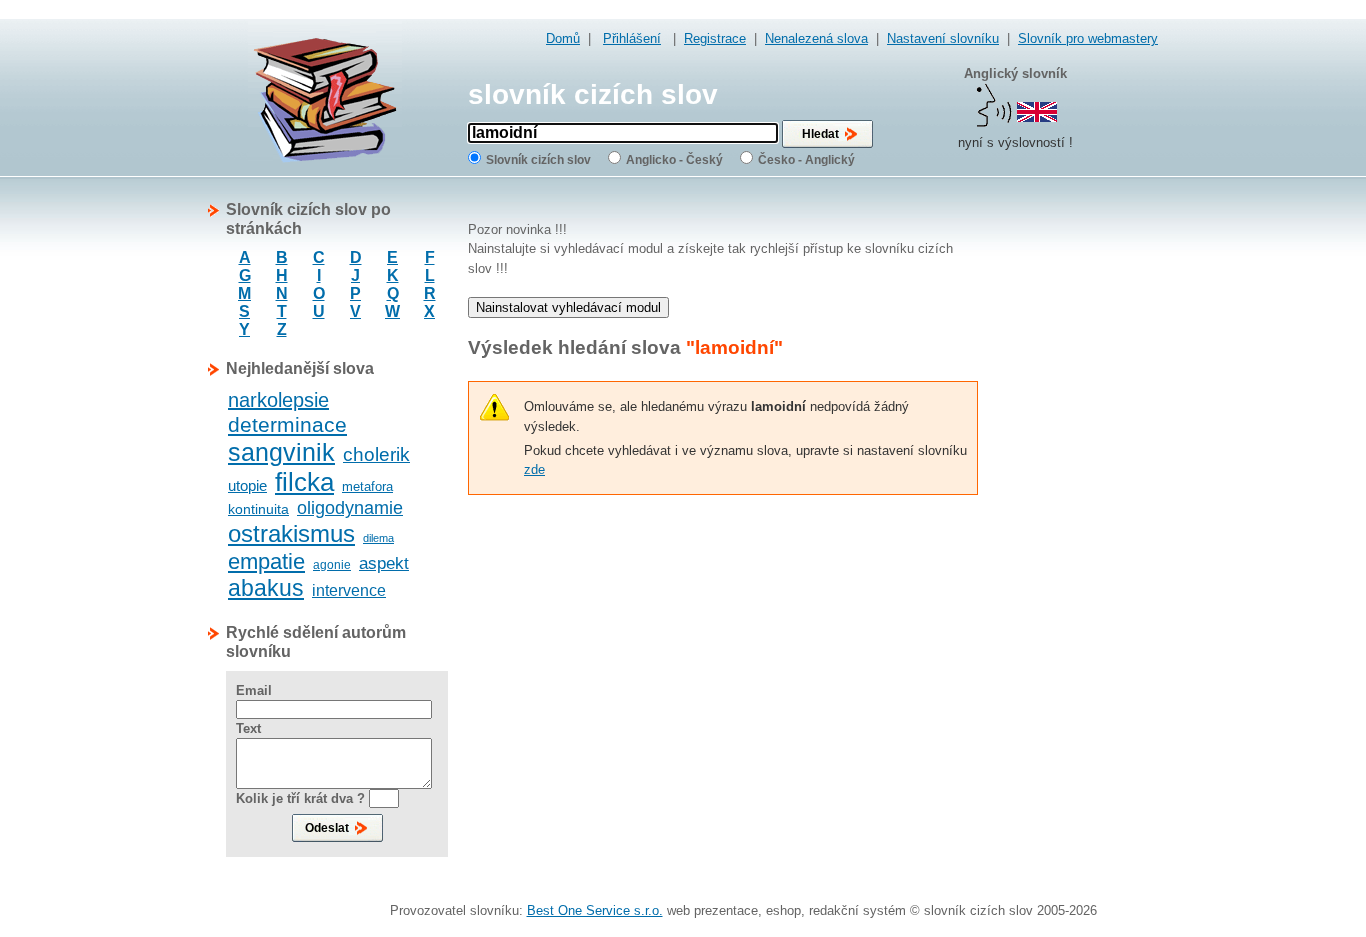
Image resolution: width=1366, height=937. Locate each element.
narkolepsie (278, 400)
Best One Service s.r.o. (595, 910)
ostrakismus (291, 533)
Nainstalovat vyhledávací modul (568, 307)
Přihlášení (632, 38)
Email (254, 690)
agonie (332, 565)
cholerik (376, 454)
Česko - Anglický (806, 160)
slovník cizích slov (593, 94)
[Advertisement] (1078, 500)
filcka (304, 482)
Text (248, 728)
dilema (378, 538)
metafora (367, 486)
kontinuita (258, 509)
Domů (563, 38)
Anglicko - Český (674, 160)
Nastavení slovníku (943, 38)
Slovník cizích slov (538, 160)
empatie (266, 561)
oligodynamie (350, 508)
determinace (287, 424)
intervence (349, 590)
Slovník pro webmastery (1088, 38)
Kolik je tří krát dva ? (300, 798)
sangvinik (281, 452)
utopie (247, 485)
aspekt (384, 563)
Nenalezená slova (816, 38)
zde (534, 469)
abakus (266, 588)
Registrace (715, 38)
